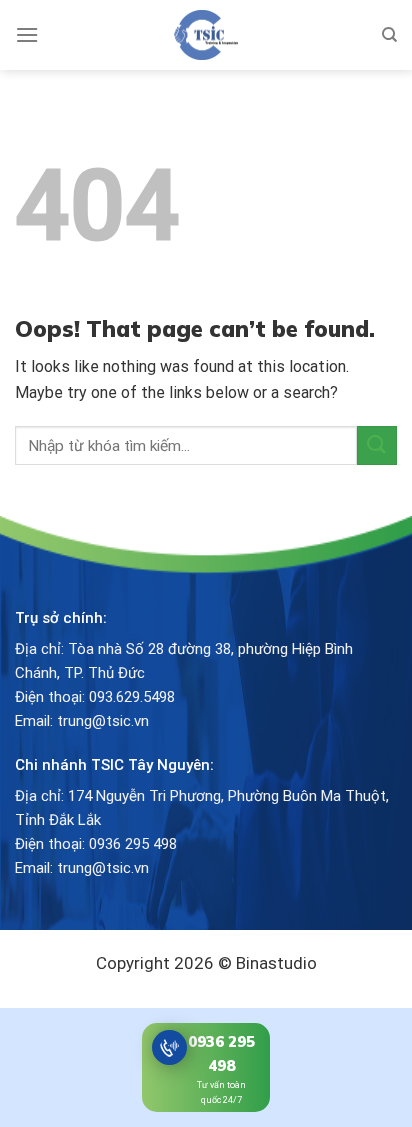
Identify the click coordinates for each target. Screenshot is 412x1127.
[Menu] (27, 34)
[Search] (389, 35)
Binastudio (276, 963)
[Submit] (377, 445)
